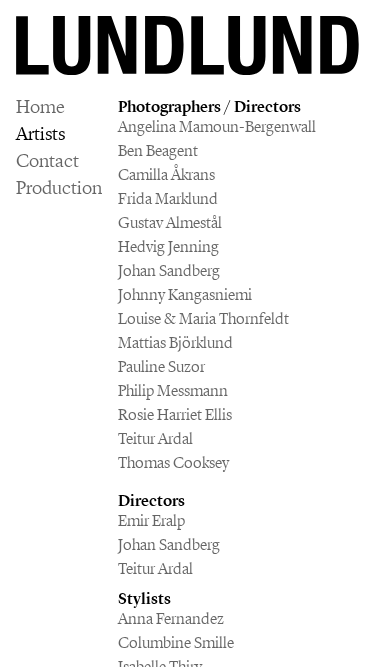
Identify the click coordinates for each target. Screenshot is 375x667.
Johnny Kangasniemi (185, 294)
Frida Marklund (168, 198)
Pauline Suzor (161, 366)
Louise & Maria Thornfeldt (203, 318)
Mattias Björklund (175, 342)
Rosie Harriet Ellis (175, 414)
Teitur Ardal (155, 438)
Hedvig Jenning (168, 246)
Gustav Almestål (170, 222)
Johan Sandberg (169, 270)
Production (59, 188)
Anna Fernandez (171, 618)
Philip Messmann (173, 390)
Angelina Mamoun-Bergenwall (217, 126)
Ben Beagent (158, 150)
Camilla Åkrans (166, 174)
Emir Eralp (151, 520)
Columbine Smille (176, 642)
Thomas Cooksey (173, 462)
